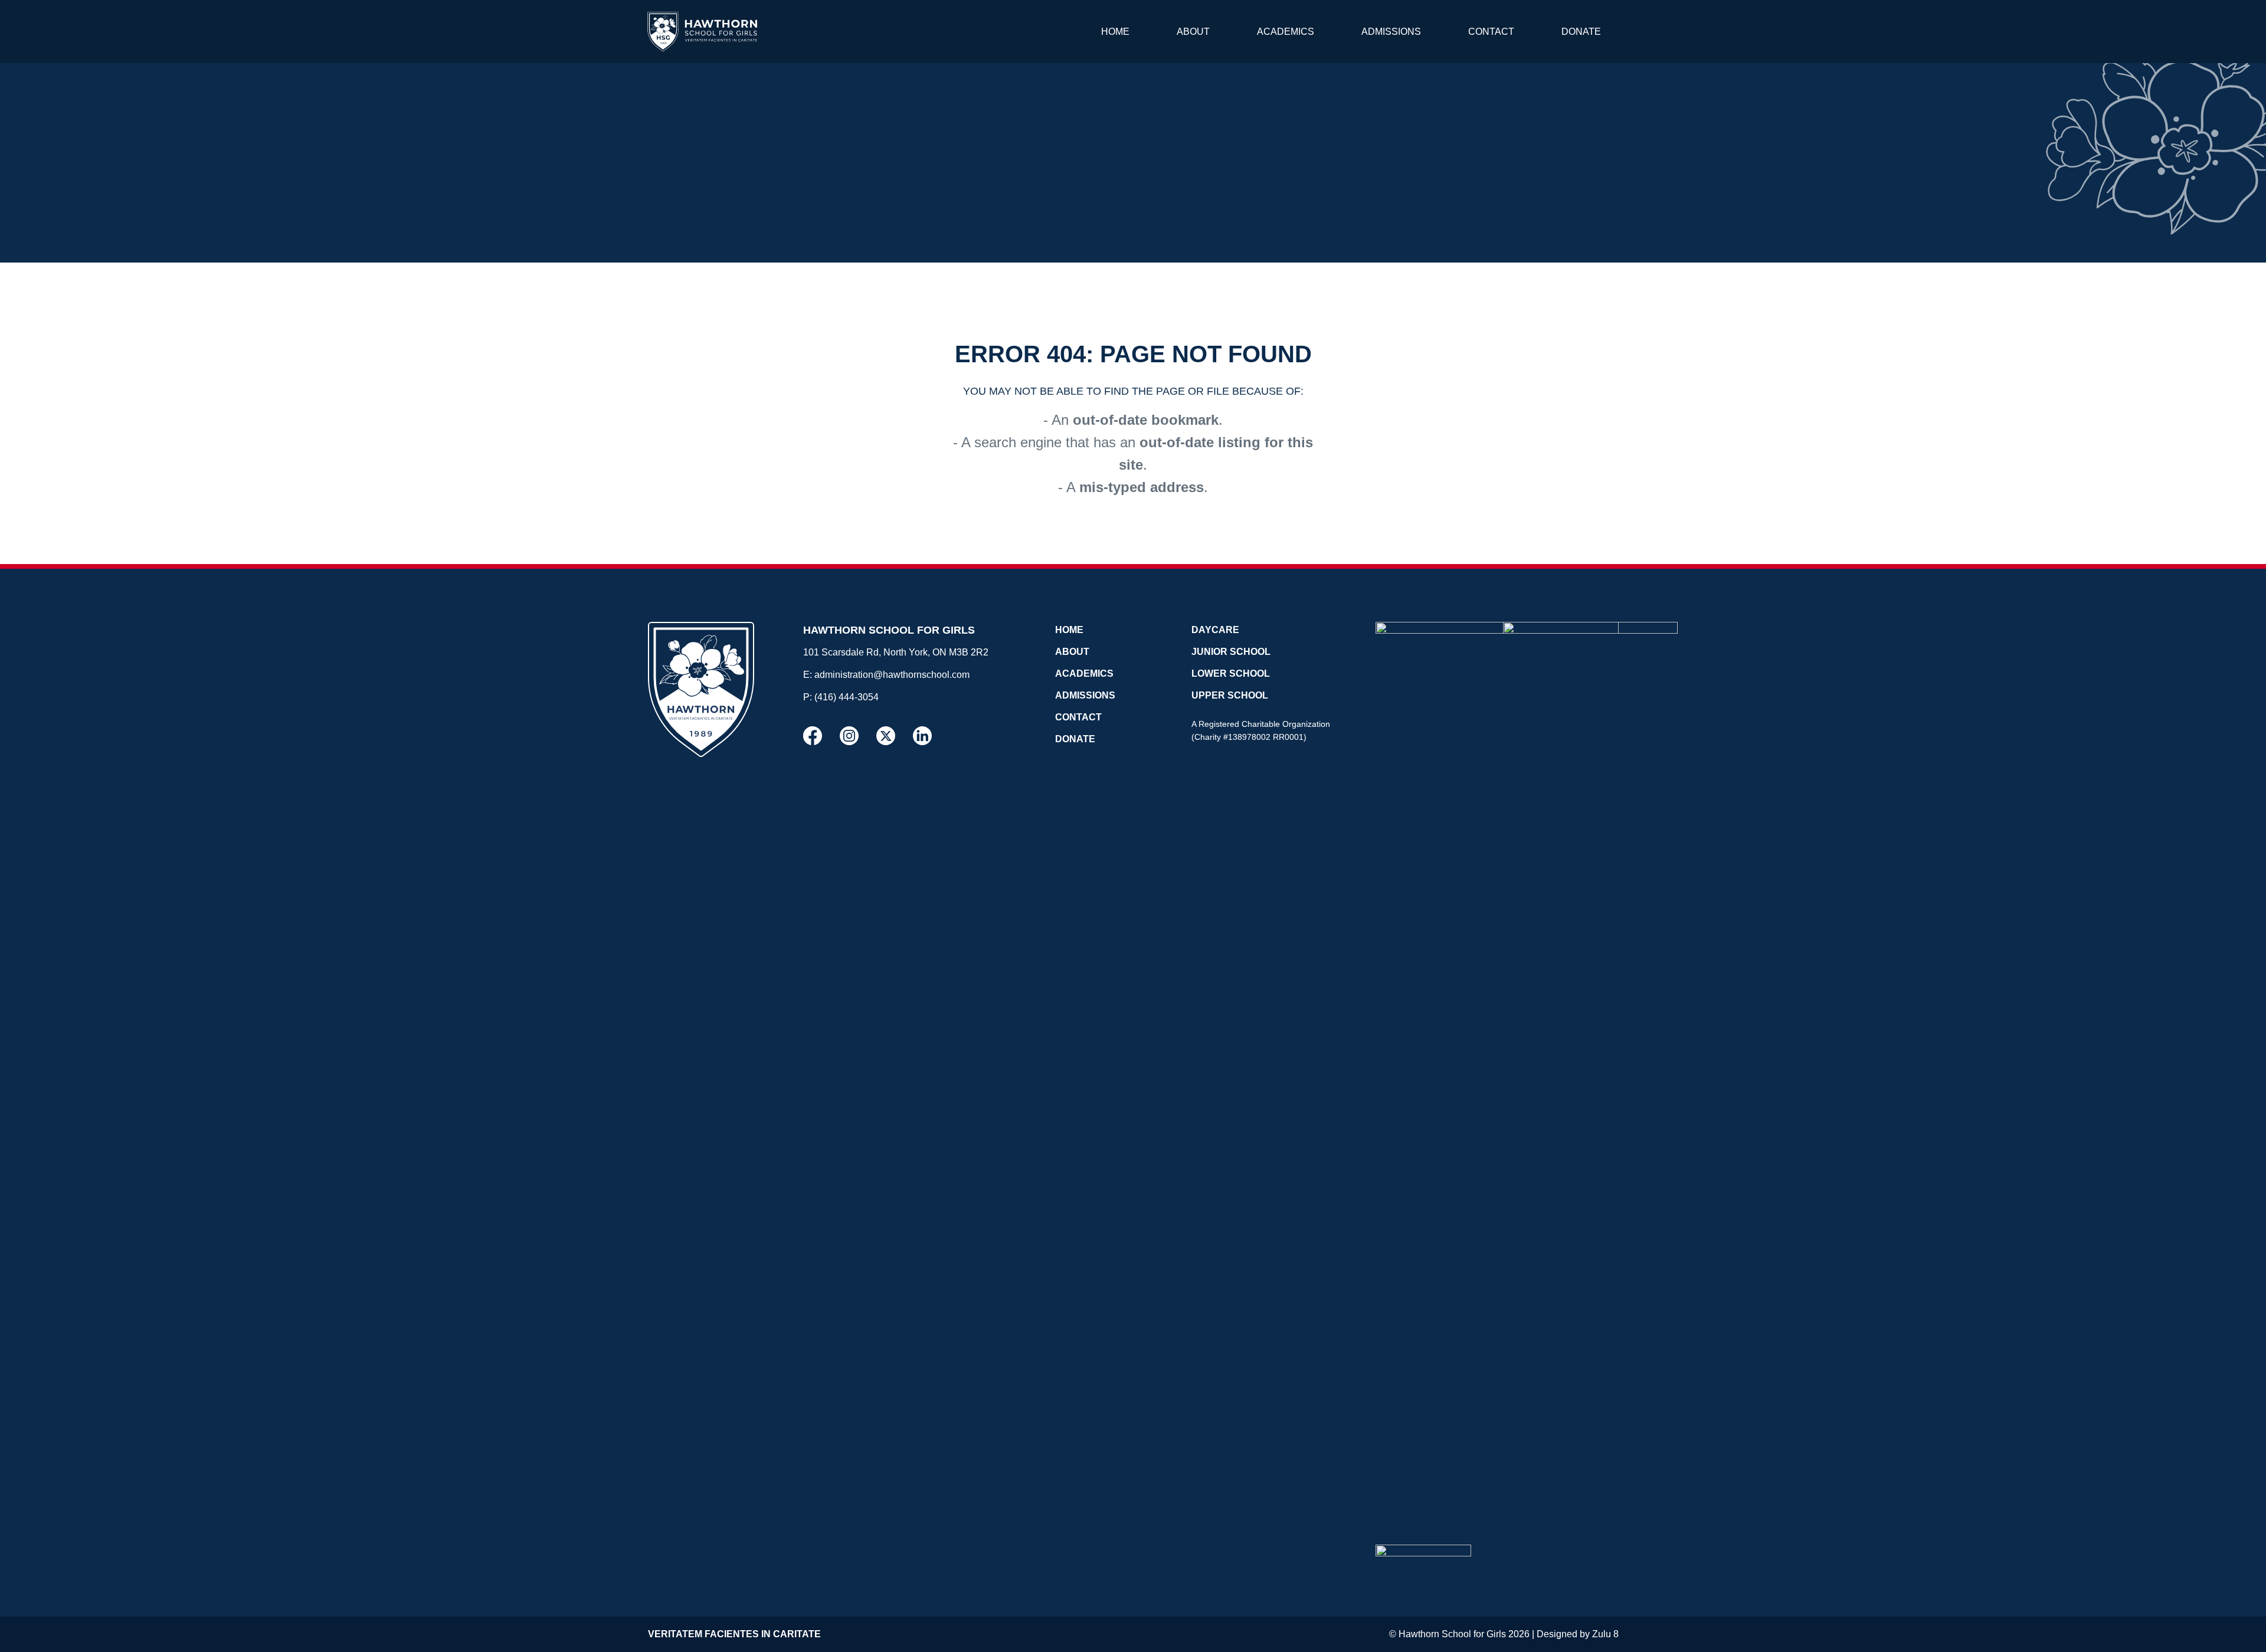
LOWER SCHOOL (1231, 673)
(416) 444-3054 (847, 697)
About (1193, 32)
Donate (1581, 32)
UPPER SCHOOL (1230, 695)
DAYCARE (1215, 630)
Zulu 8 (1605, 1634)
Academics (1286, 32)
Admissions (1391, 32)
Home (1115, 32)
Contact (1491, 32)
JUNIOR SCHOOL (1231, 652)
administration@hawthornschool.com (892, 675)
